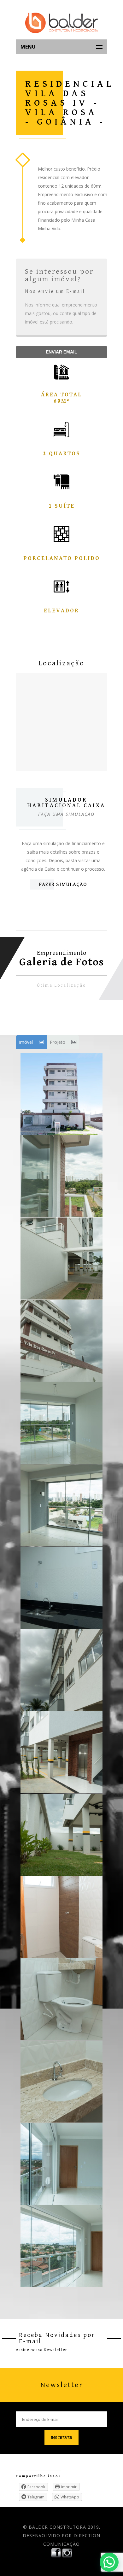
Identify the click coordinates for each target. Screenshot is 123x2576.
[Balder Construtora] (61, 23)
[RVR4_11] (61, 1999)
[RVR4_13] (61, 2164)
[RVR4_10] (61, 1917)
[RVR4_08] (61, 1752)
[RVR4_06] (61, 1588)
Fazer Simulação (63, 885)
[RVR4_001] (61, 1094)
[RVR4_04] (61, 1423)
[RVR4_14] (61, 2246)
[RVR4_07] (61, 1670)
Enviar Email (61, 352)
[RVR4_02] (61, 1259)
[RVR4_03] (61, 1341)
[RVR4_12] (61, 2082)
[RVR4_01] (61, 1176)
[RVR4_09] (61, 1835)
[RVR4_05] (61, 1505)
